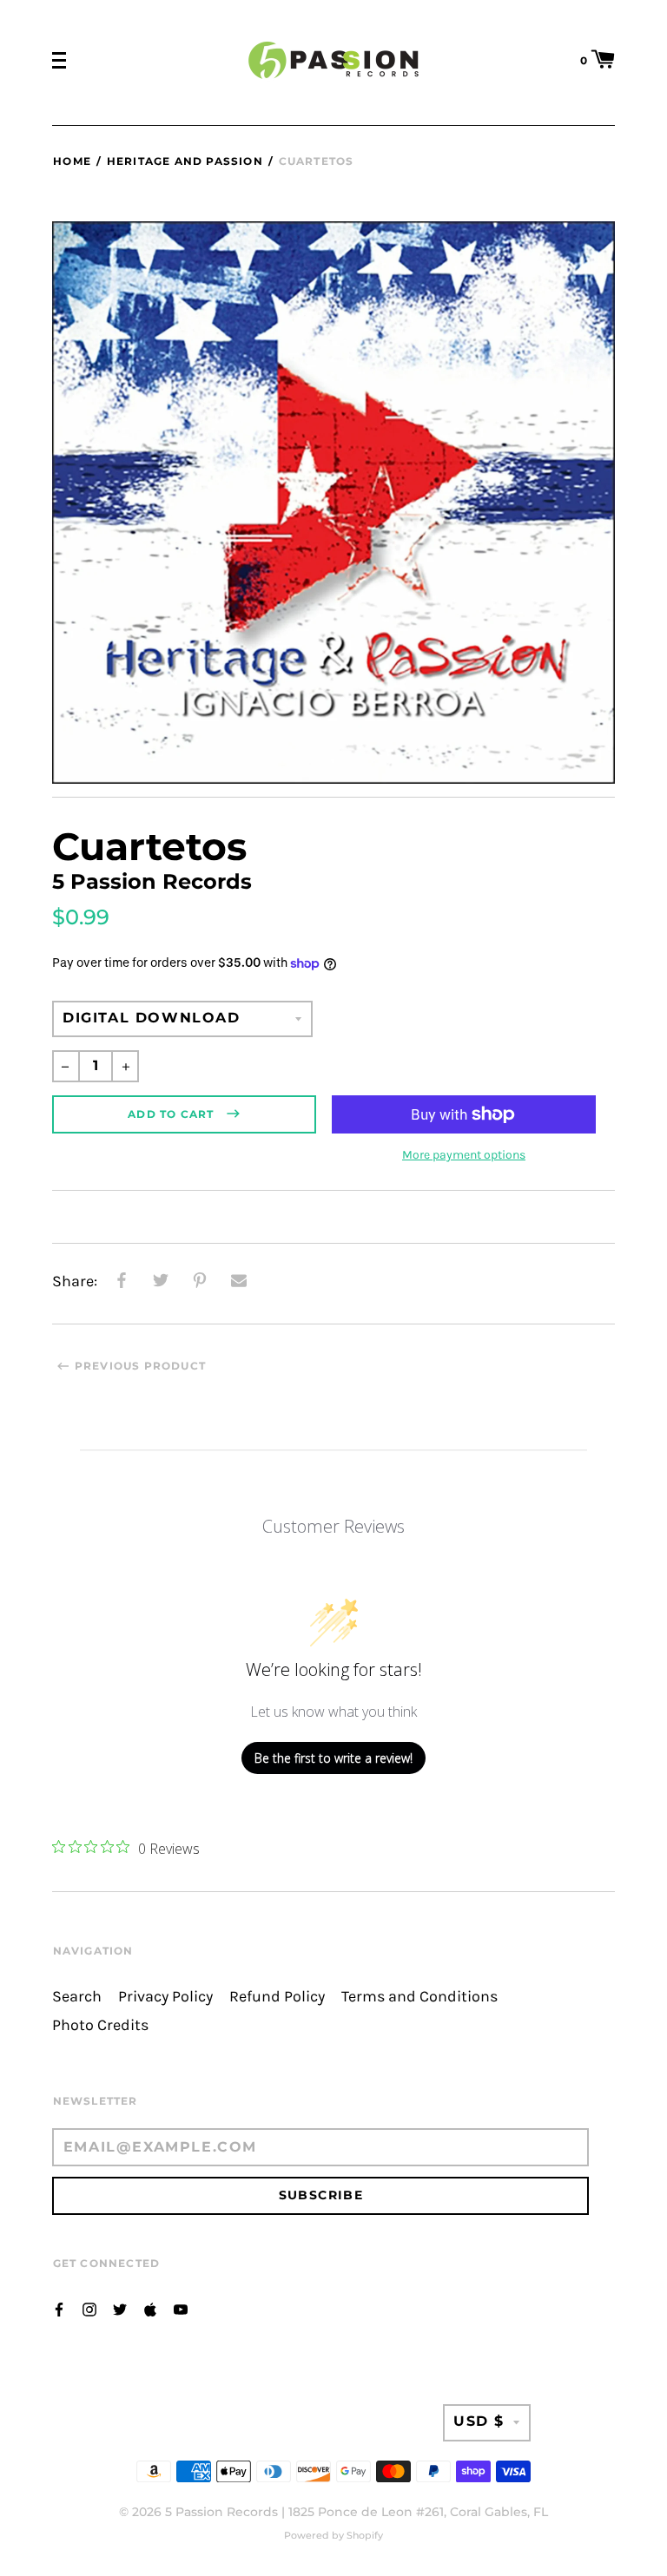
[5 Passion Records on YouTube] (181, 2308)
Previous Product (140, 1366)
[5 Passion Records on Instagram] (89, 2308)
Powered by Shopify (333, 2535)
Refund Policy (277, 1997)
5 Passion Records (221, 2512)
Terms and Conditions (419, 1997)
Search (77, 1997)
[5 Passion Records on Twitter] (120, 2308)
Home (72, 161)
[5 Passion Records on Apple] (150, 2308)
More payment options (464, 1155)
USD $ (479, 2421)
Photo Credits (100, 2025)
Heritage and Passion (185, 161)
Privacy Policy (165, 1997)
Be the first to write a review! (333, 1758)
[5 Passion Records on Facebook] (59, 2308)
